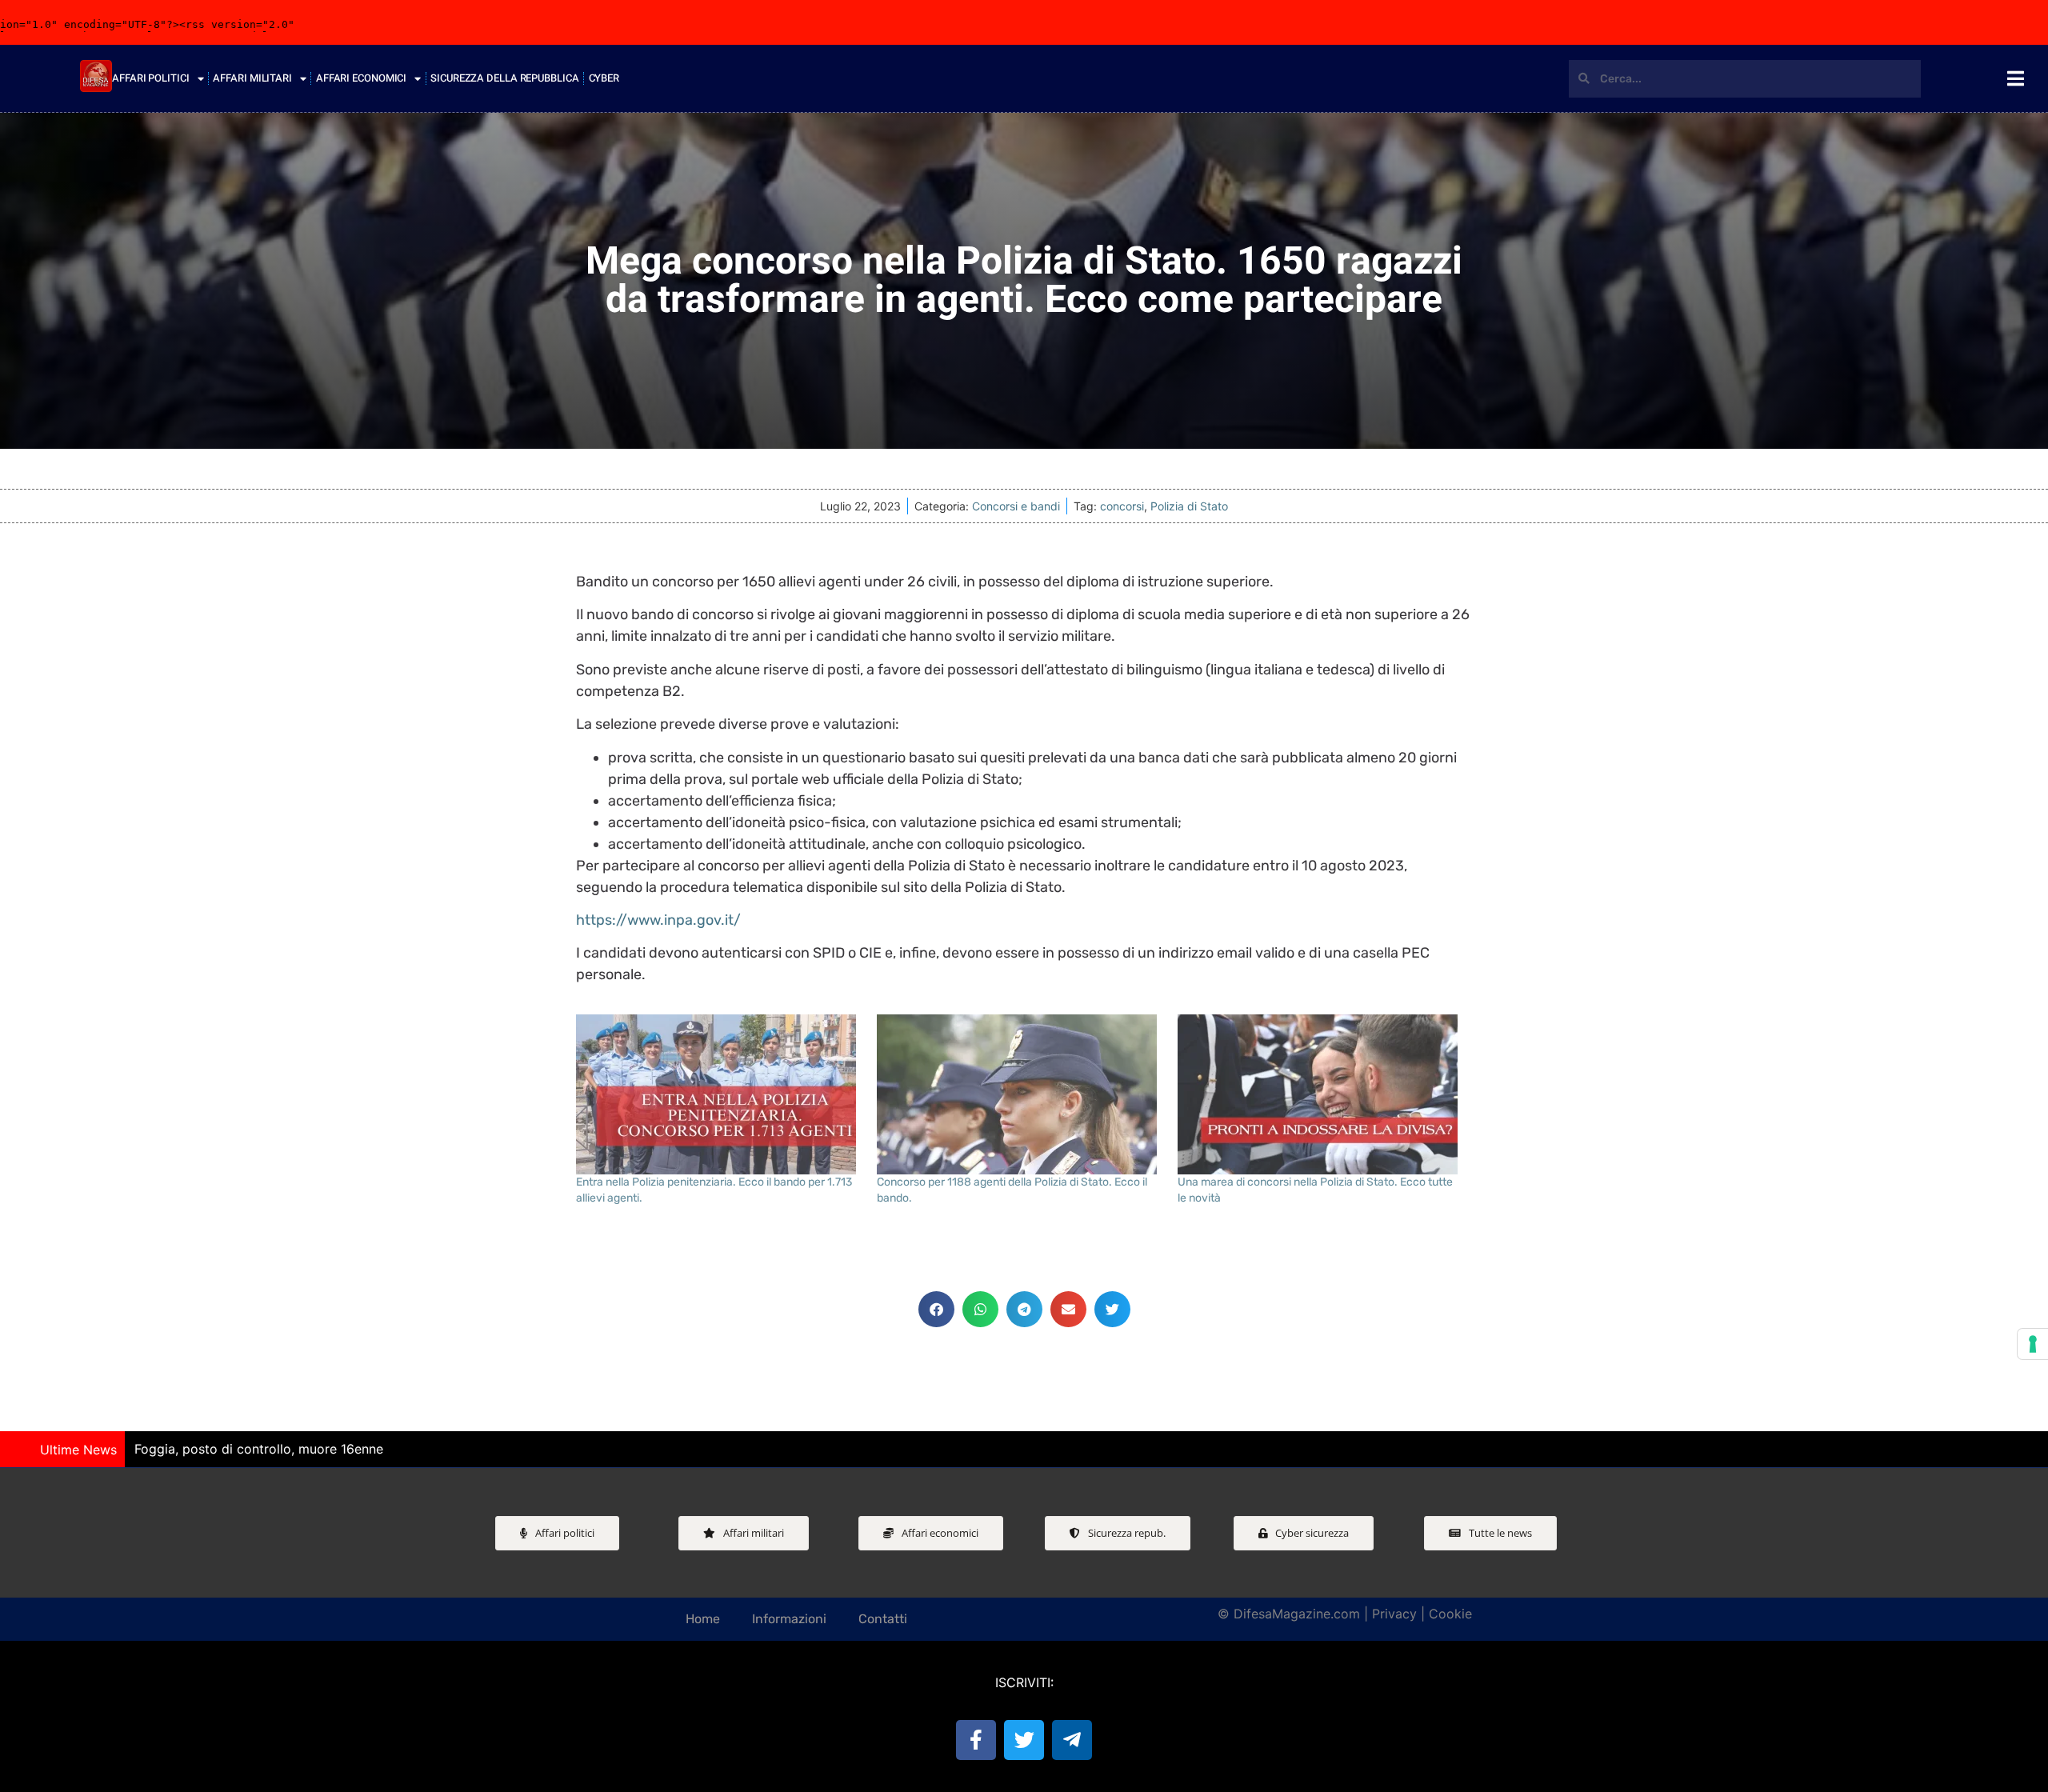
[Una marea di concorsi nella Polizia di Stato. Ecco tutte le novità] (1320, 1094)
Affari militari (252, 78)
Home (703, 1619)
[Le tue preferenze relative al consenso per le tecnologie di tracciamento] (2033, 1344)
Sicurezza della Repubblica (504, 78)
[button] (936, 1309)
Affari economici (361, 78)
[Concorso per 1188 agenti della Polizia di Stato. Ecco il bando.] (1019, 1094)
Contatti (883, 1619)
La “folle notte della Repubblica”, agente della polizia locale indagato (650, 1449)
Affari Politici (151, 78)
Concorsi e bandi (1016, 506)
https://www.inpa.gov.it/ (658, 920)
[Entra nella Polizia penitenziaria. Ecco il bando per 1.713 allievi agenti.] (718, 1094)
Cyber (604, 78)
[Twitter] (1024, 1740)
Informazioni (789, 1619)
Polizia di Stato (1189, 506)
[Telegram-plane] (1072, 1740)
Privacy (1394, 1614)
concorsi (1122, 506)
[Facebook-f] (976, 1740)
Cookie (1450, 1614)
